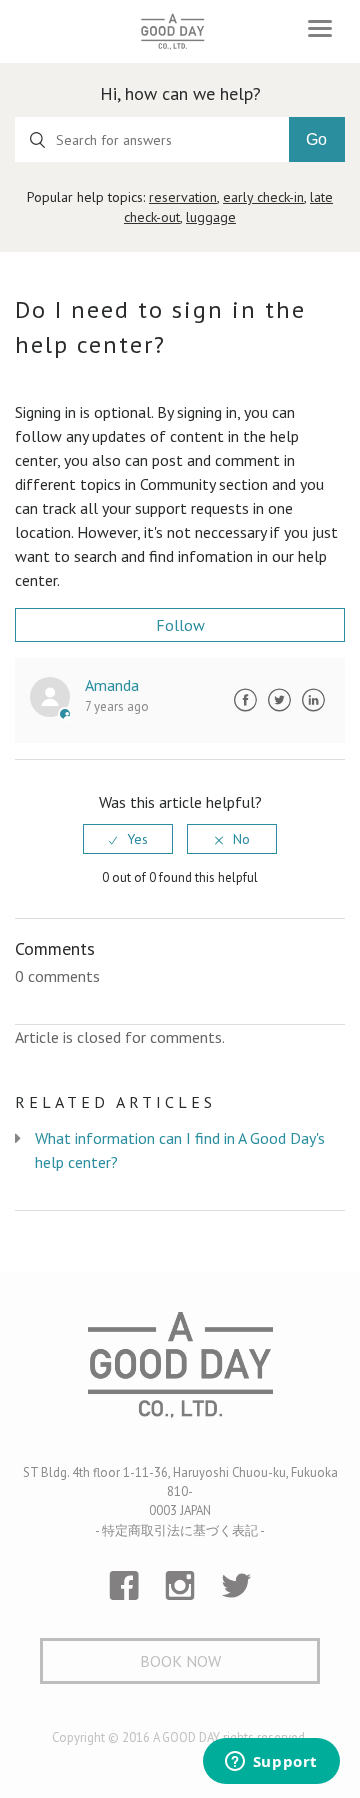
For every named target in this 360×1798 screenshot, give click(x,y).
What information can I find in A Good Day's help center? (180, 1150)
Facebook (245, 700)
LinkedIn (313, 700)
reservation (183, 197)
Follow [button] (180, 625)
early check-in (263, 197)
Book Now (180, 1661)
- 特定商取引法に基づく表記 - (180, 1530)
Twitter (279, 700)
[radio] (128, 839)
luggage (211, 217)
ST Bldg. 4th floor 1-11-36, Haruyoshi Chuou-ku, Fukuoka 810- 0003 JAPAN (180, 1491)
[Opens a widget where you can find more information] (271, 1763)
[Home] (172, 31)
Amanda (112, 685)
